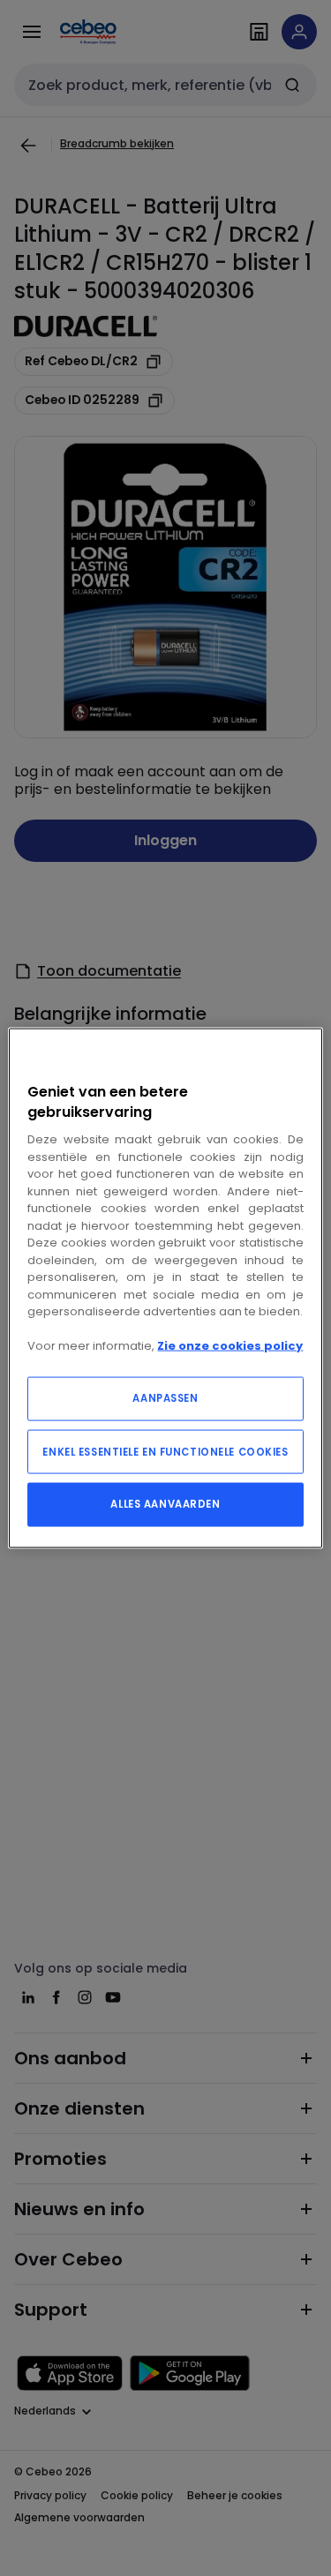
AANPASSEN (165, 1397)
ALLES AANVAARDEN (165, 1503)
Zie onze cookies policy (230, 1346)
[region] (165, 1288)
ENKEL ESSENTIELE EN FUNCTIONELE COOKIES (165, 1451)
